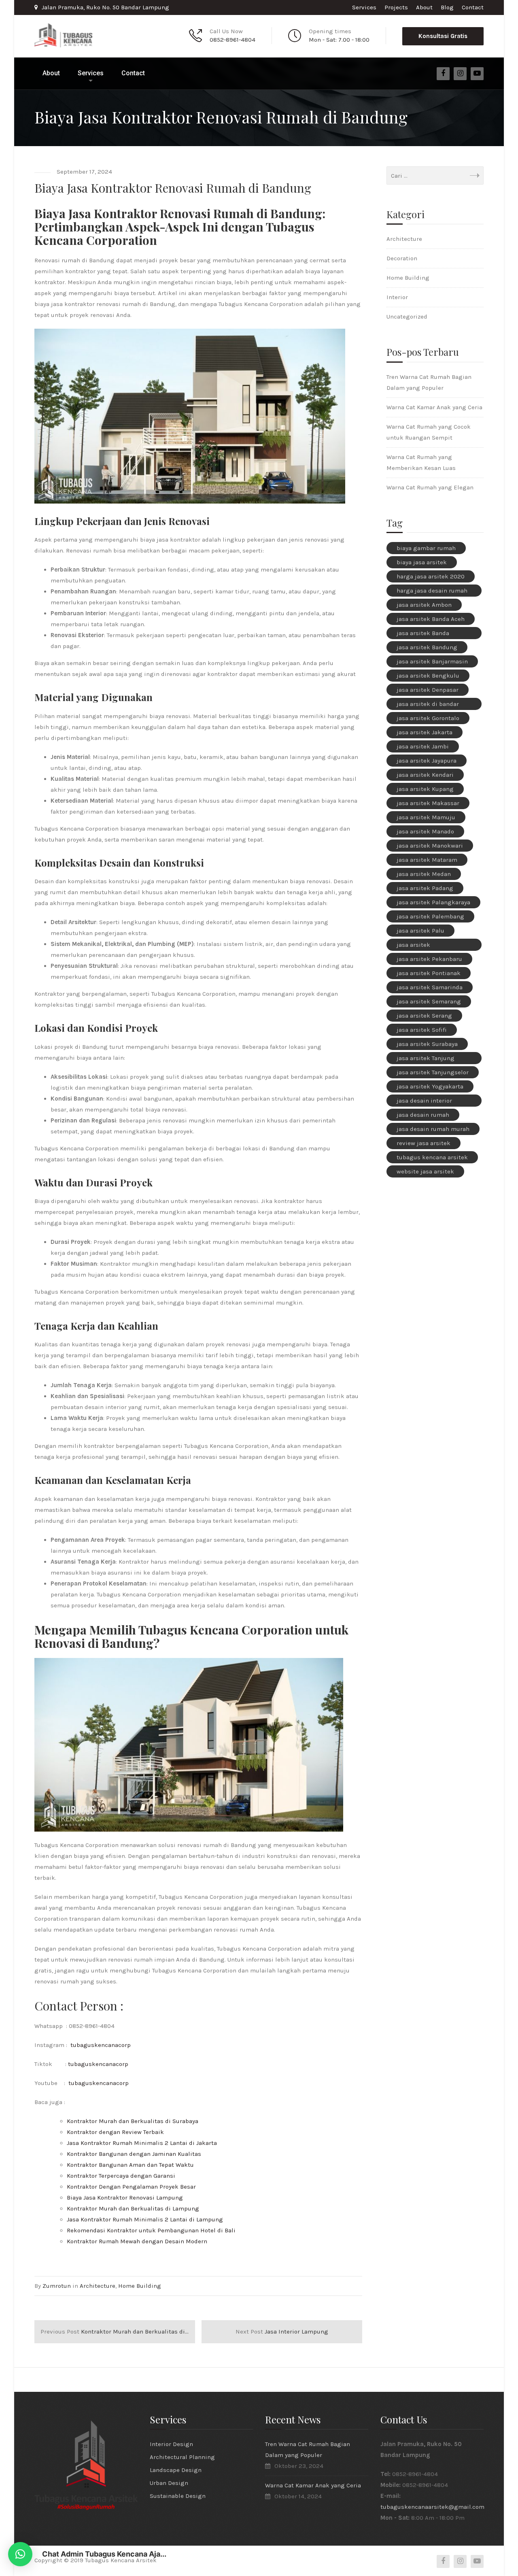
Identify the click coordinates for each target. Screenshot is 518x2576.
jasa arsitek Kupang (425, 789)
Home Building (140, 2286)
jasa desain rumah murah (433, 1129)
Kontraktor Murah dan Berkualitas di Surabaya (133, 2121)
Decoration (402, 258)
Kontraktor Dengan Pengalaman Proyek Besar (131, 2187)
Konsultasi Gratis (443, 36)
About (424, 7)
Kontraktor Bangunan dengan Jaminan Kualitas (134, 2154)
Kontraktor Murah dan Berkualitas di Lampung (133, 2208)
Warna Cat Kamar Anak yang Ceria (434, 407)
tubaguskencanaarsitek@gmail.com (432, 2507)
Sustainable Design (178, 2496)
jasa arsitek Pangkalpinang (418, 946)
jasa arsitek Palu (420, 931)
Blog (447, 7)
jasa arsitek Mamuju (426, 817)
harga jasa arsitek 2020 (431, 576)
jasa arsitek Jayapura (427, 761)
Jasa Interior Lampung (282, 2332)
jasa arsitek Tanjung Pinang (426, 1059)
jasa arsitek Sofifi (422, 1030)
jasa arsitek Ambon (424, 605)
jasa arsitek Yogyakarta (430, 1086)
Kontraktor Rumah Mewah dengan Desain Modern (137, 2241)
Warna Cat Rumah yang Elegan (430, 487)
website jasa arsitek (425, 1171)
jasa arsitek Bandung (427, 647)
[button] (20, 2554)
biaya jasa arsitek (422, 562)
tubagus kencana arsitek (432, 1157)
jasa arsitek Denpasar (428, 690)
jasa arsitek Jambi (423, 746)
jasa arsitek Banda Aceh (431, 619)
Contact (473, 7)
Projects (396, 7)
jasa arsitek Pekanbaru (429, 959)
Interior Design (171, 2444)
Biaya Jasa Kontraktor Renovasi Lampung (125, 2198)
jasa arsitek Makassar (428, 803)
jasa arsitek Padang (425, 888)
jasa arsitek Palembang (430, 916)
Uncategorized (407, 317)
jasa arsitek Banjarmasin (432, 661)
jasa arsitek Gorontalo (428, 718)
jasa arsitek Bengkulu (428, 676)
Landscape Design (176, 2470)
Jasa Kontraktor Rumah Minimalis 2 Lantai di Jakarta (142, 2143)
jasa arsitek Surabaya (427, 1044)
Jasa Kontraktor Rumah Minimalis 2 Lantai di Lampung (145, 2219)
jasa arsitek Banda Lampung (423, 634)
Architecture (98, 2286)
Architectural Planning (182, 2457)
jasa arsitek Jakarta (425, 732)
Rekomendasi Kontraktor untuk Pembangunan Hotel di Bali (151, 2230)
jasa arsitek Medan (424, 874)
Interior (397, 297)
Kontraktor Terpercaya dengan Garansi (121, 2176)
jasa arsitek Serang (424, 1016)
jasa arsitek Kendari (425, 775)
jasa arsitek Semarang (429, 1001)
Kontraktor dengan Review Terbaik (115, 2132)
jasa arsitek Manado (425, 831)
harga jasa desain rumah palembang (432, 592)
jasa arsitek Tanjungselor (433, 1072)
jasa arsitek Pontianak (429, 973)
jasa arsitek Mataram (427, 860)
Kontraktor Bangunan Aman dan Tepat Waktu (130, 2165)
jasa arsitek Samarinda (430, 987)
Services (364, 7)
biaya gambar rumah (426, 548)
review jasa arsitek (424, 1143)
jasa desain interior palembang (424, 1102)
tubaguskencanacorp (101, 2045)
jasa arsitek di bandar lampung (428, 705)
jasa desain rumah (423, 1115)
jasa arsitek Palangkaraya (433, 902)
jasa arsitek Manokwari (430, 846)
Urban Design (169, 2483)
